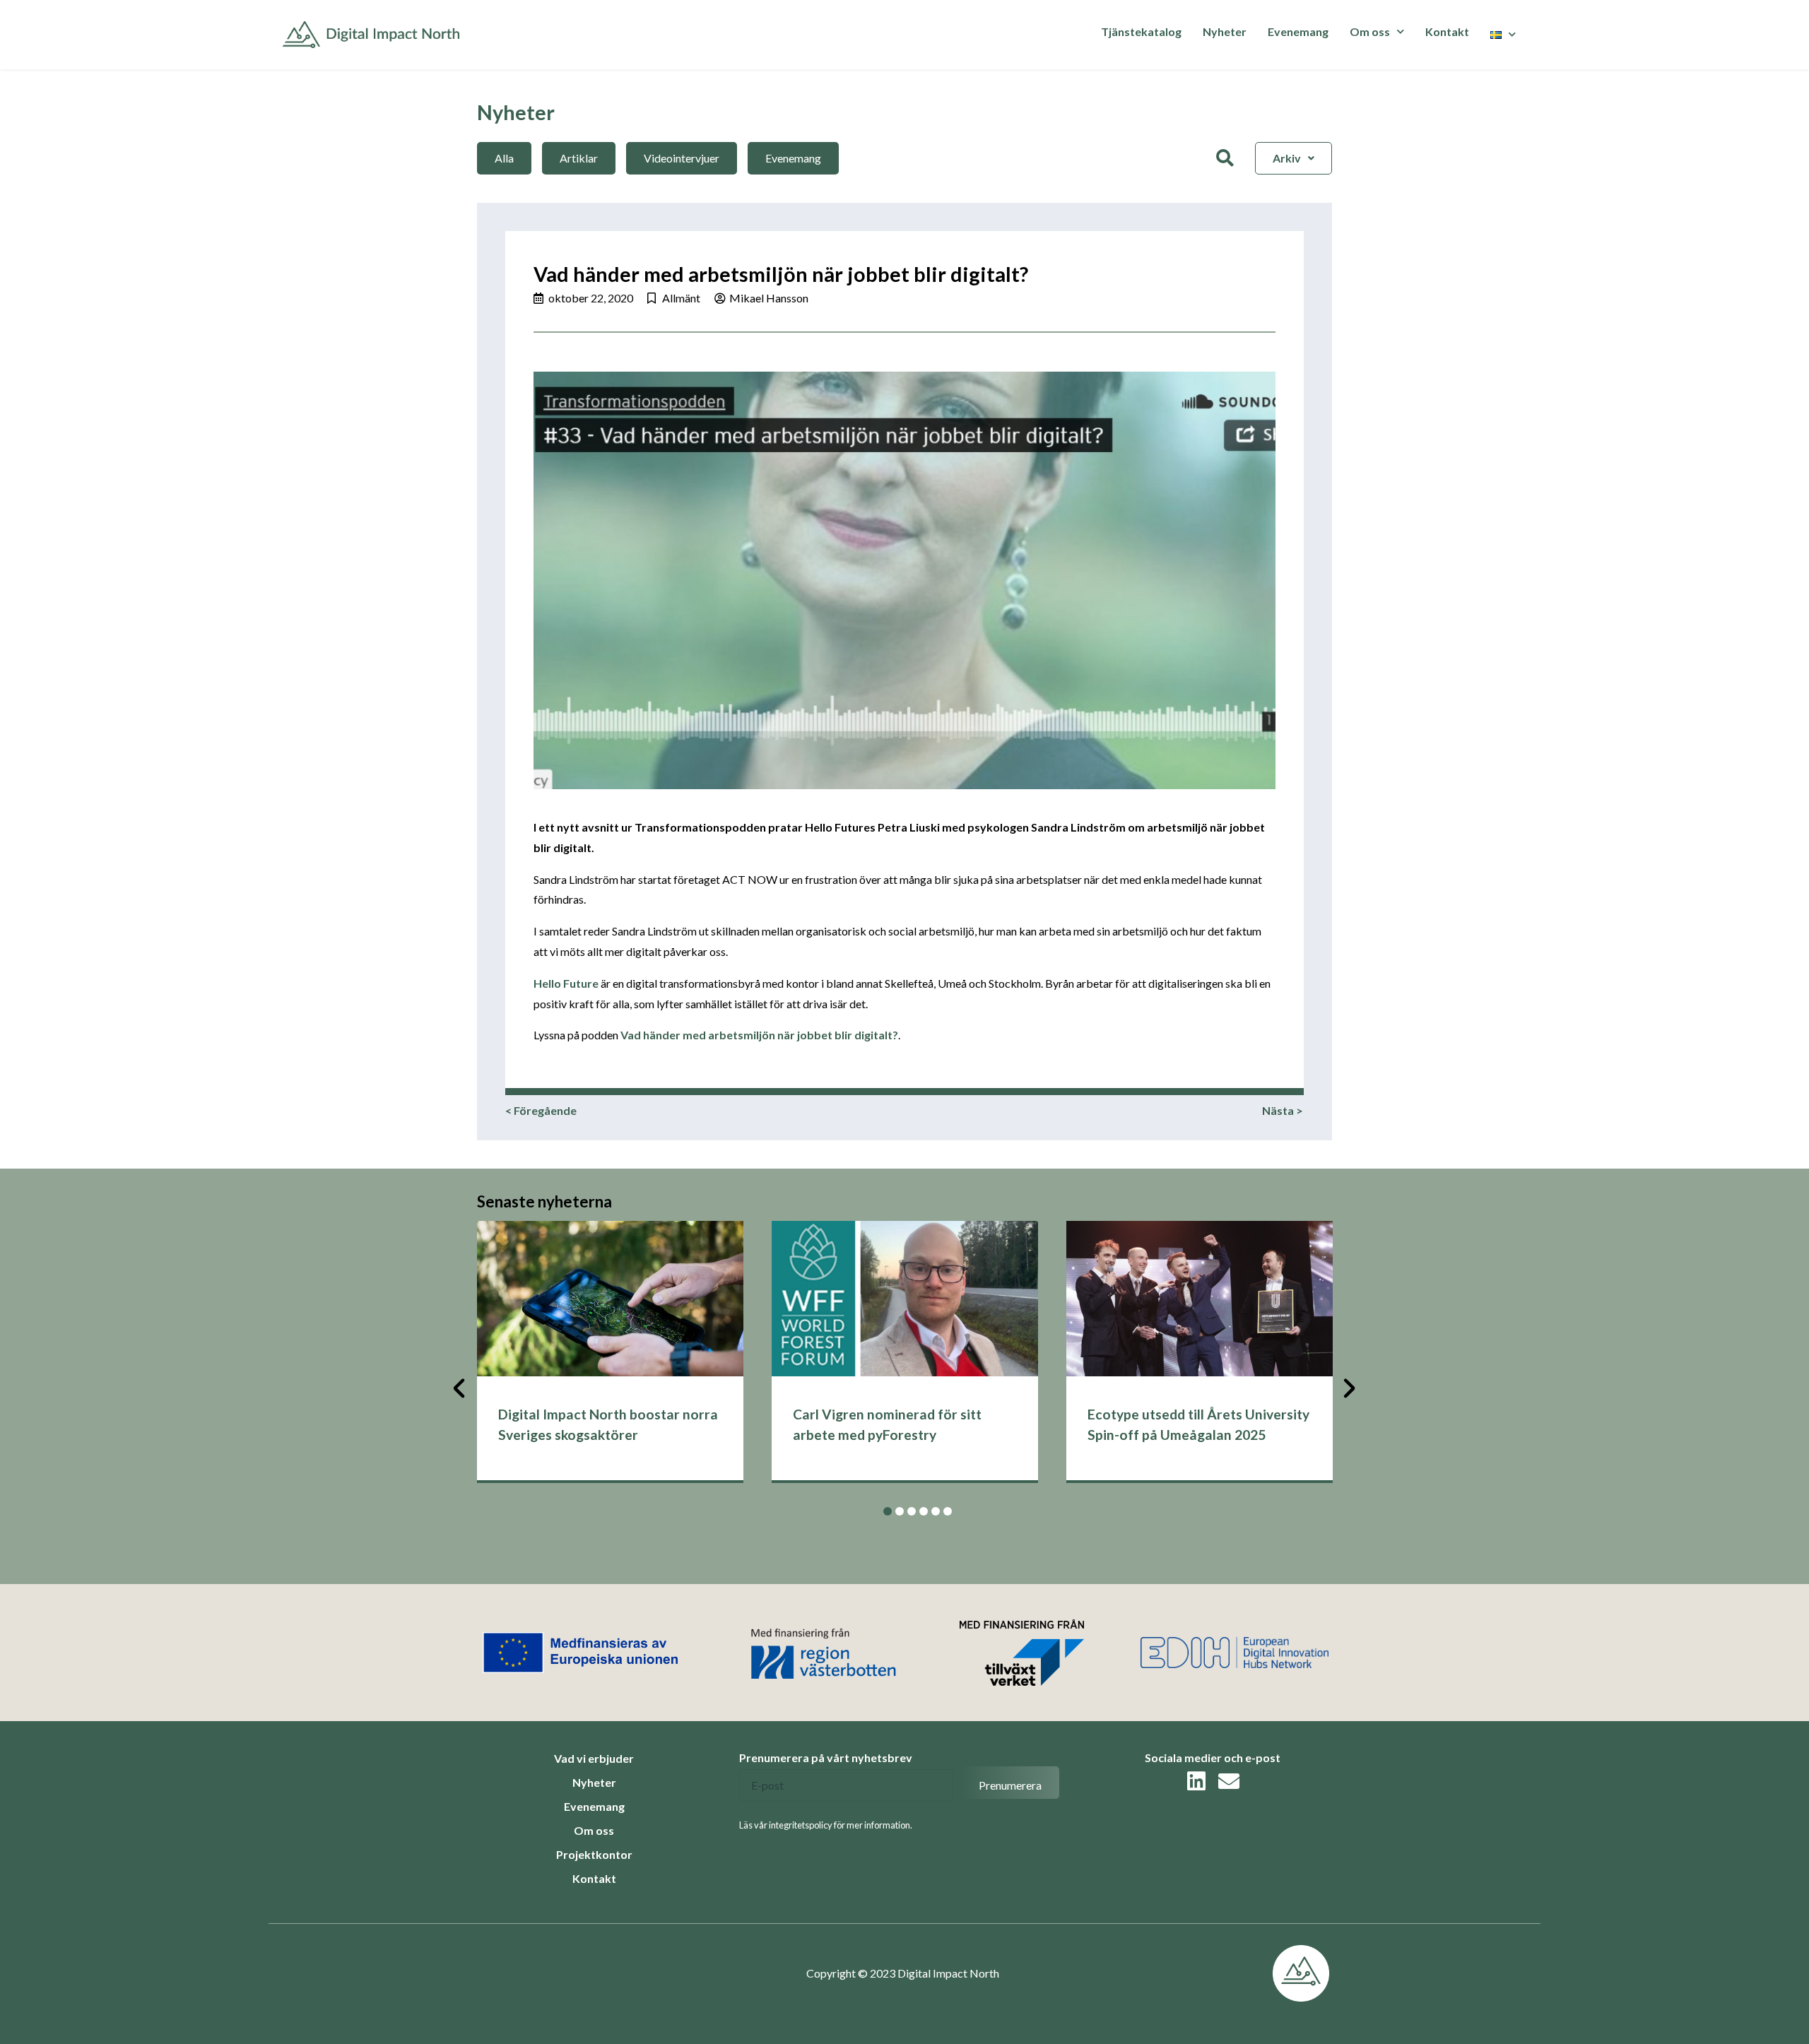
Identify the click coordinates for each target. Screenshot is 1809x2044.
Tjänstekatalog (1141, 31)
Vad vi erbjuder (594, 1758)
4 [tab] (924, 1511)
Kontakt (1447, 31)
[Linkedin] (1196, 1781)
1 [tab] (888, 1511)
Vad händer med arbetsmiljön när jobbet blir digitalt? (759, 1035)
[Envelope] (1229, 1781)
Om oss (594, 1830)
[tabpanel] (610, 1352)
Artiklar (579, 158)
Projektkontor (594, 1854)
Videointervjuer (682, 158)
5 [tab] (936, 1511)
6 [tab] (948, 1511)
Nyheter (1225, 31)
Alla (504, 158)
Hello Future (566, 983)
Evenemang (1298, 31)
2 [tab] (900, 1511)
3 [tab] (912, 1511)
